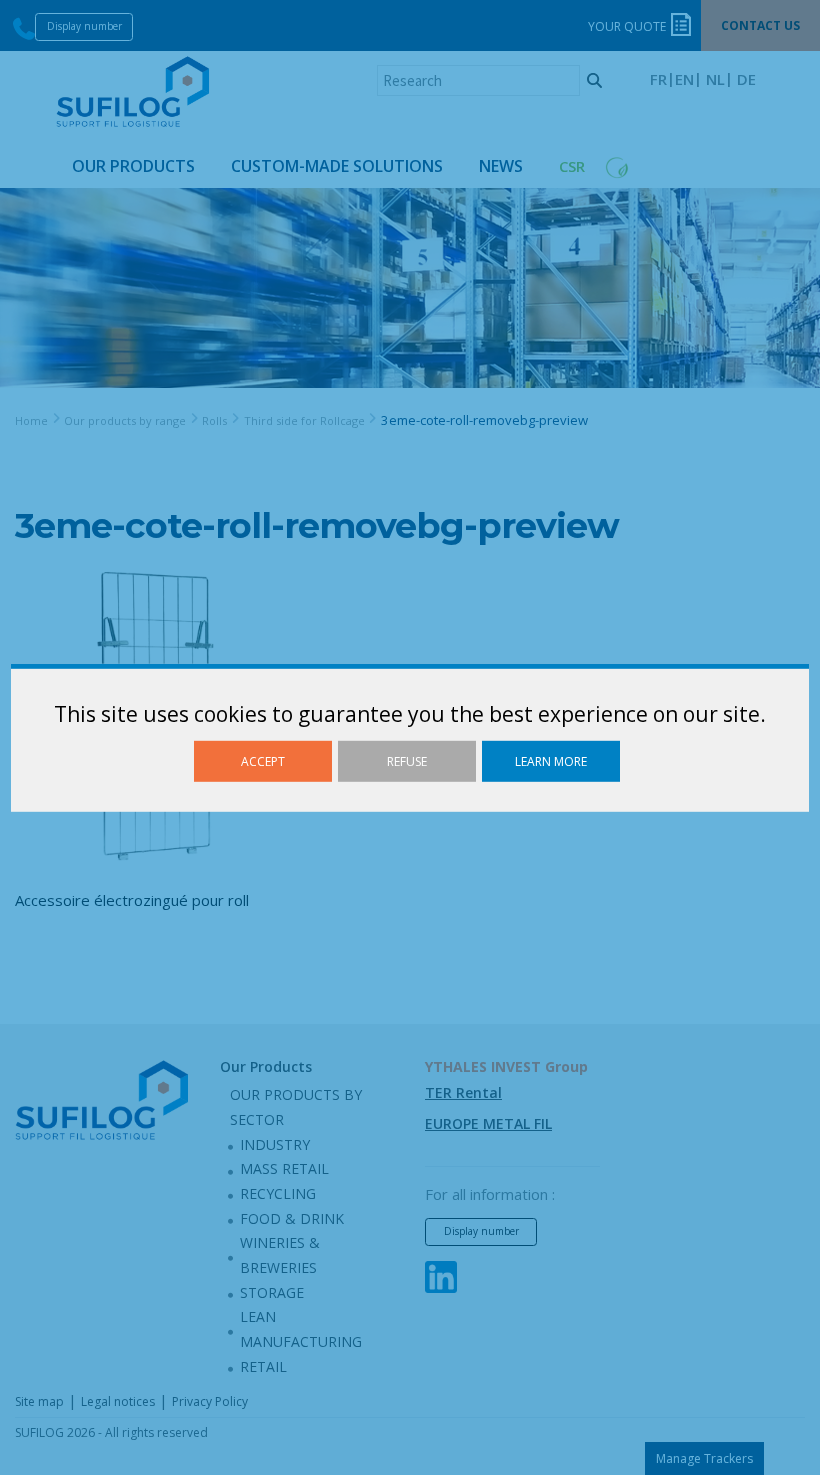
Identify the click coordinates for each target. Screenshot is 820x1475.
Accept (263, 760)
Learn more (551, 760)
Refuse (407, 760)
